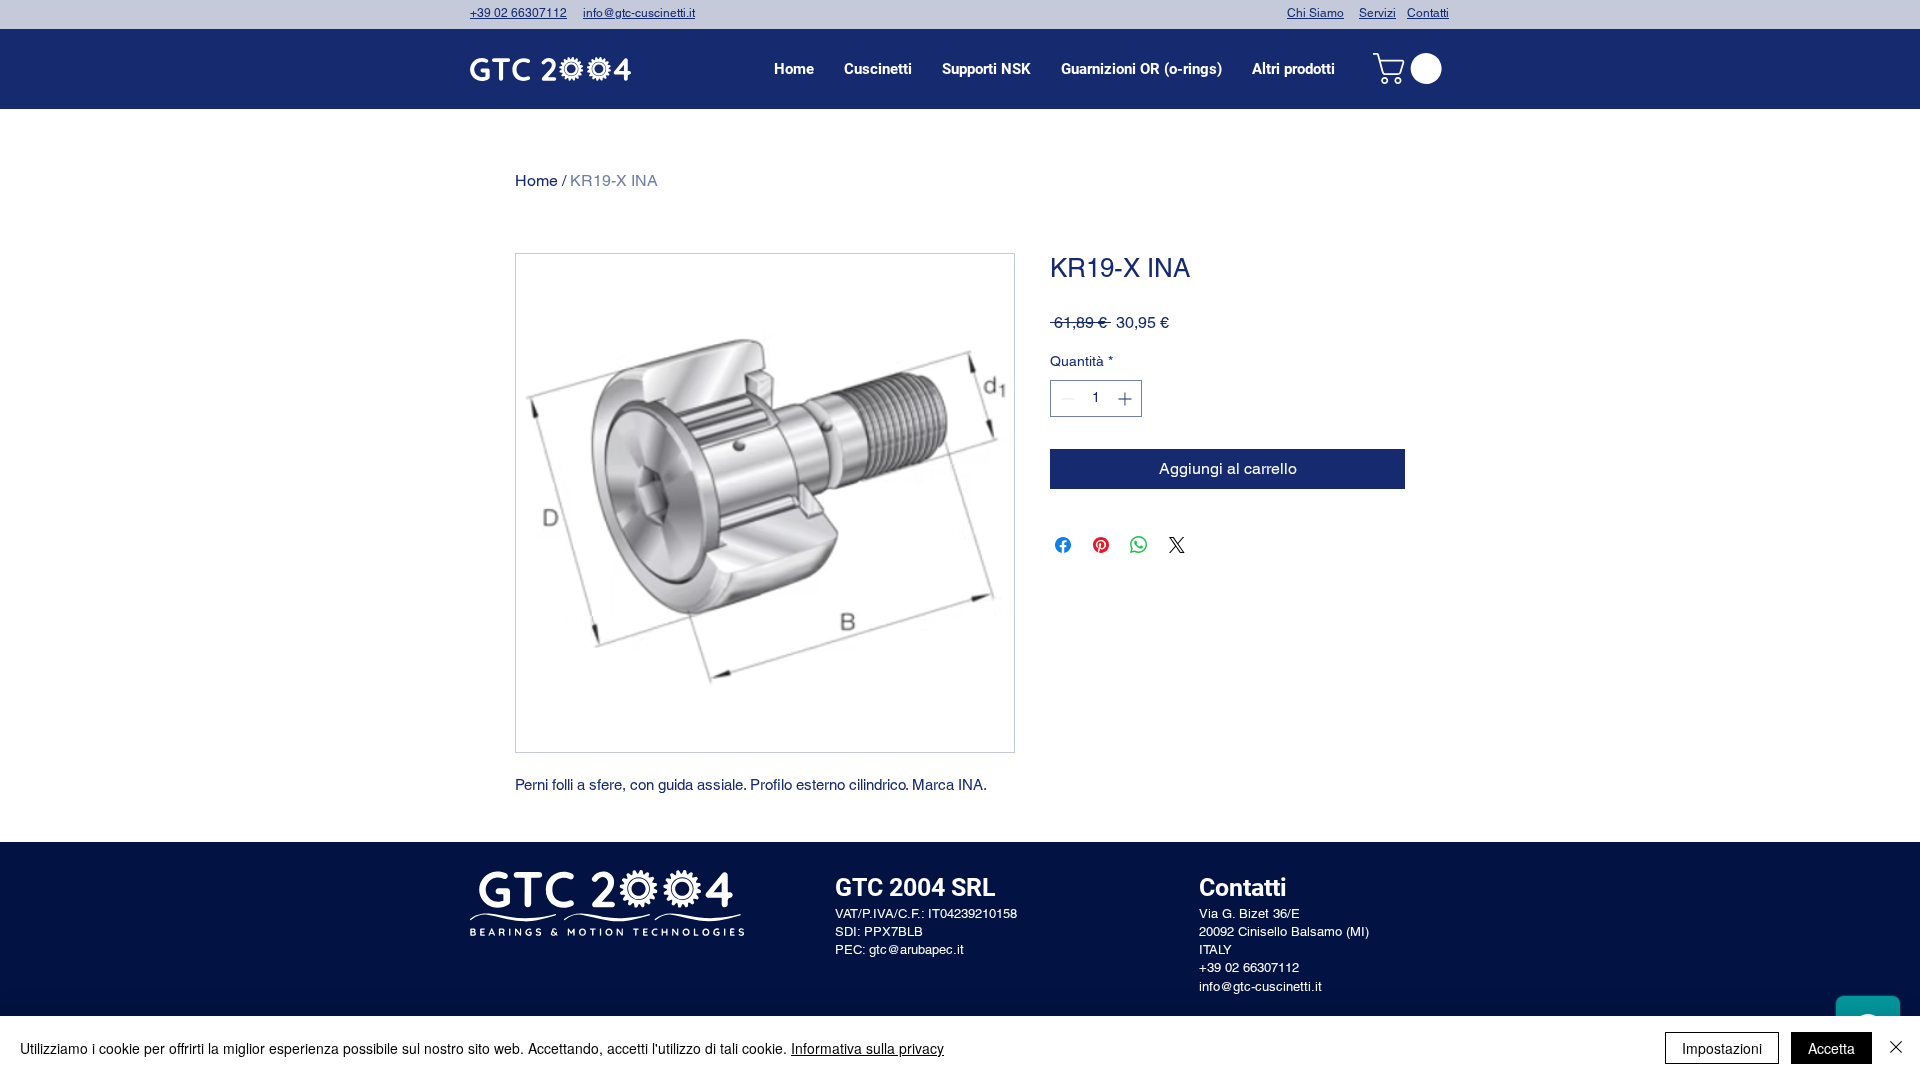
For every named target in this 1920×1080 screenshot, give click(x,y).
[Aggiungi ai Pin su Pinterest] (1101, 545)
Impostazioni (1722, 1048)
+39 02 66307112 (518, 13)
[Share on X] (1177, 545)
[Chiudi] (1896, 1048)
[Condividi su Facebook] (1063, 545)
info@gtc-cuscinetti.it (639, 13)
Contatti (1428, 13)
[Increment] (1126, 398)
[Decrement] (1065, 398)
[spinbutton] (1096, 398)
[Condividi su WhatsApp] (1139, 545)
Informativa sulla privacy (867, 1048)
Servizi (1377, 13)
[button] (878, 69)
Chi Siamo (1315, 13)
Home (536, 180)
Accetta (1831, 1048)
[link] (1411, 68)
